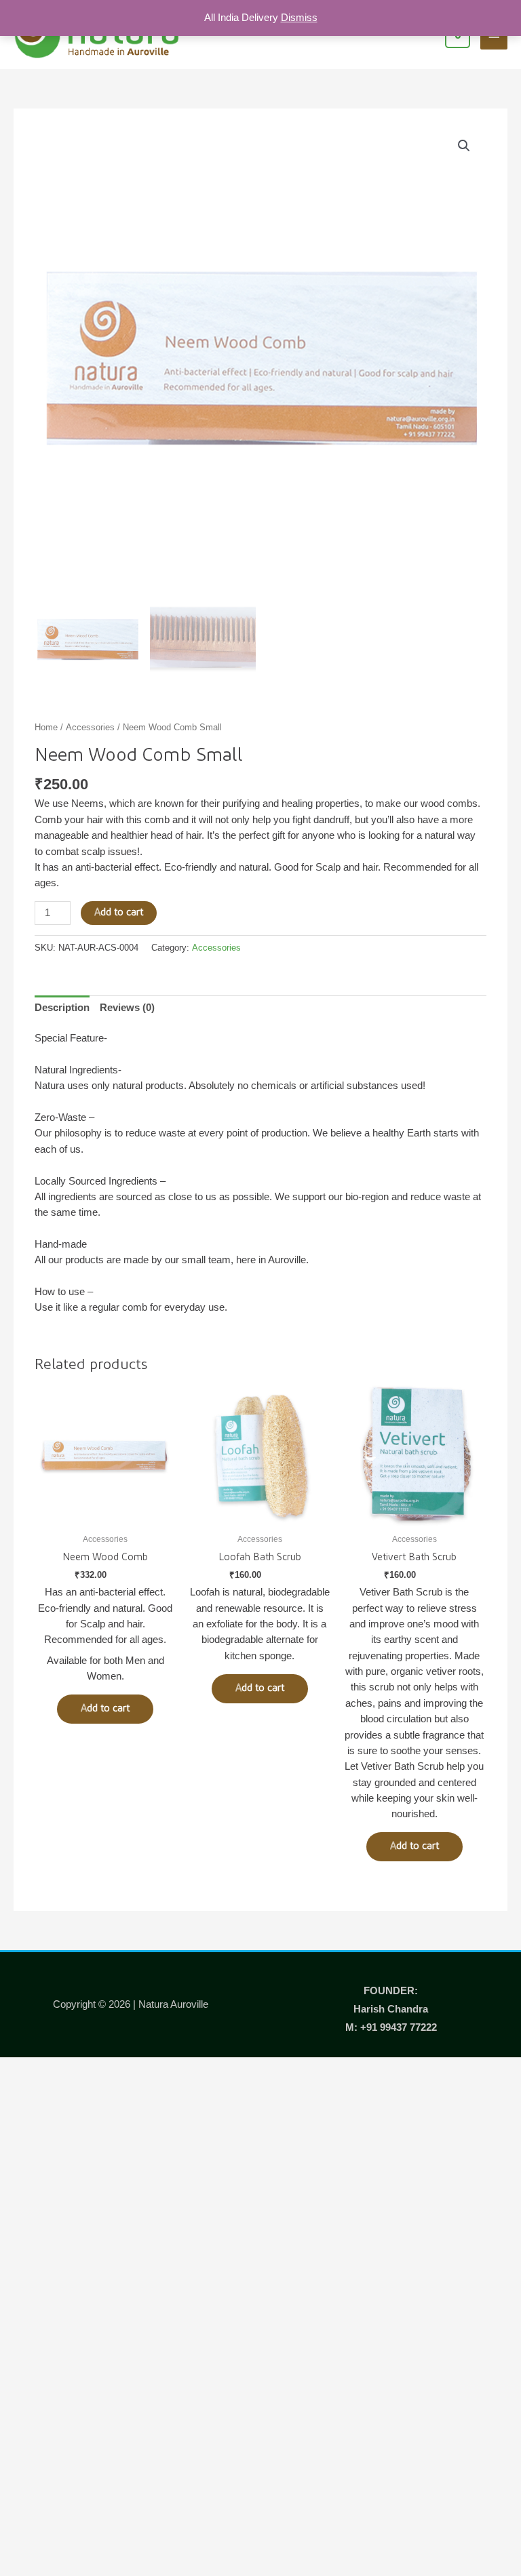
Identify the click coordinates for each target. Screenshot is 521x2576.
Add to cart (119, 912)
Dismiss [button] (299, 18)
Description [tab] (62, 1008)
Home (46, 727)
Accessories (90, 727)
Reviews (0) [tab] (127, 1008)
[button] (464, 146)
